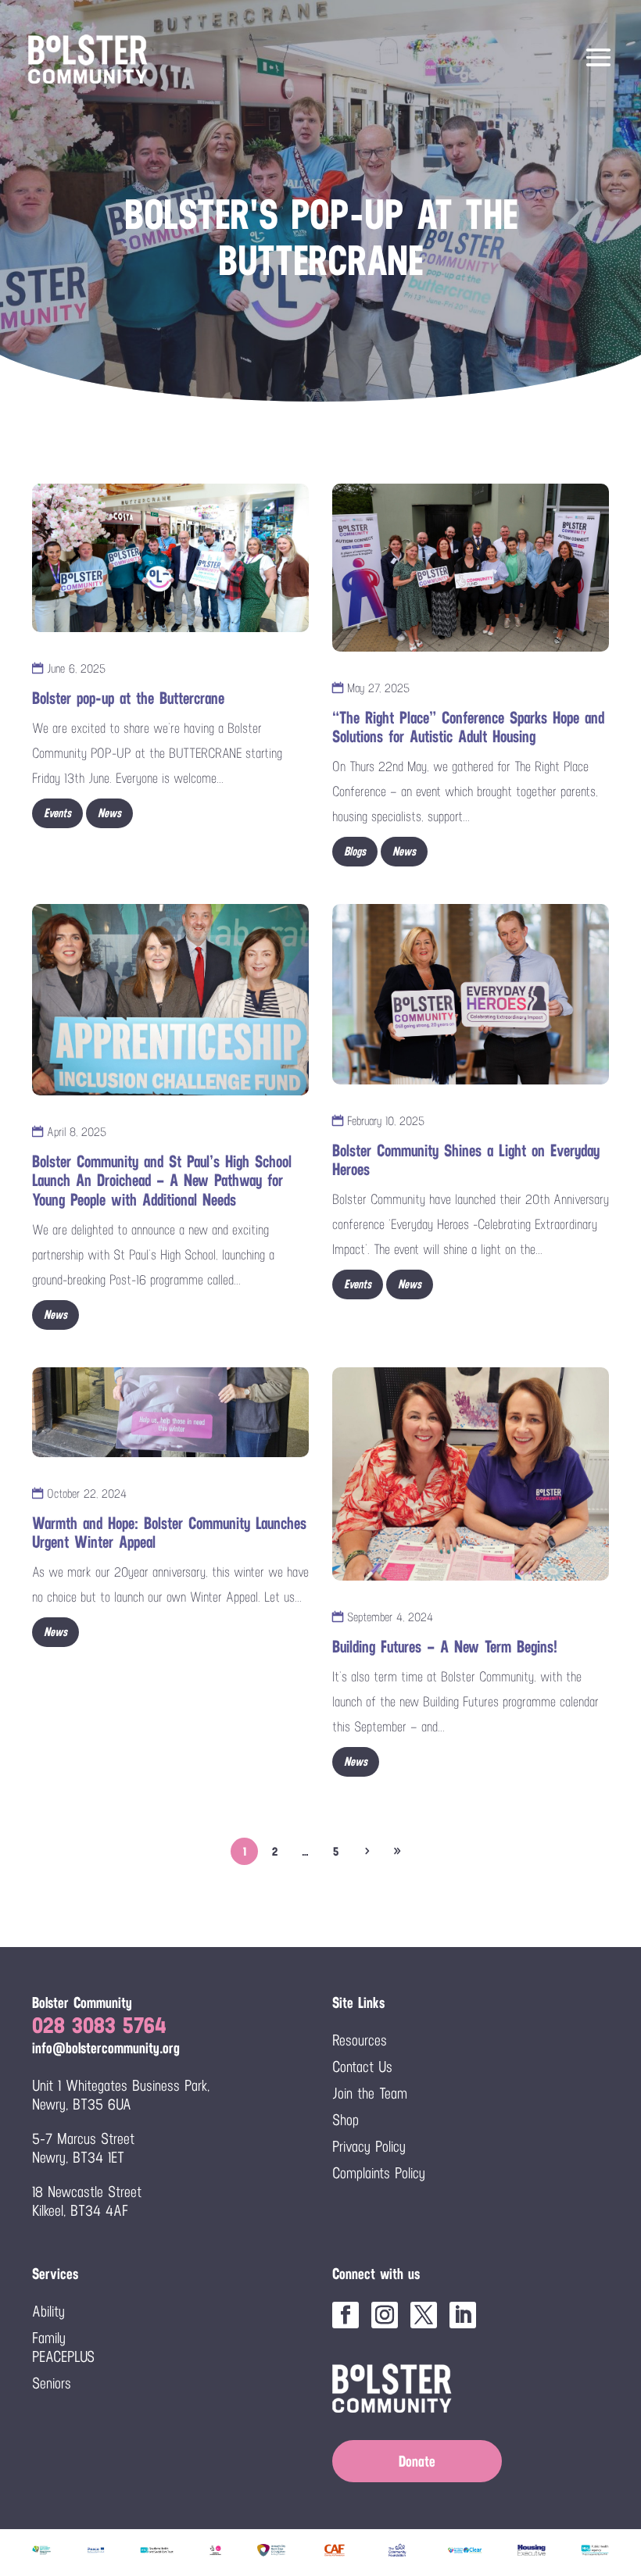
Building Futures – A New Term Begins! (445, 1647)
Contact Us (362, 2067)
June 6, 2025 (74, 668)
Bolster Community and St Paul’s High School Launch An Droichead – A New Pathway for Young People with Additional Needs (162, 1180)
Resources (360, 2040)
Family (49, 2338)
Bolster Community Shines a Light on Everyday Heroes (466, 1160)
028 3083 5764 (99, 2025)
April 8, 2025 (75, 1132)
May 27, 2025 (376, 688)
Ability (48, 2311)
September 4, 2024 (388, 1617)
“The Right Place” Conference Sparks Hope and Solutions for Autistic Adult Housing (468, 727)
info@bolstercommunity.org (106, 2048)
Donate (417, 2461)
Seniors (52, 2383)
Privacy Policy (369, 2146)
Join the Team (370, 2093)
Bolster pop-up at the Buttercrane (128, 698)
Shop (346, 2120)
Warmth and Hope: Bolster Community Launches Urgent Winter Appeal (169, 1533)
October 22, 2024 (85, 1493)
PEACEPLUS (63, 2356)
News (109, 813)
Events (57, 813)
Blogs (355, 851)
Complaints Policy (379, 2173)
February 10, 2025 (384, 1121)
